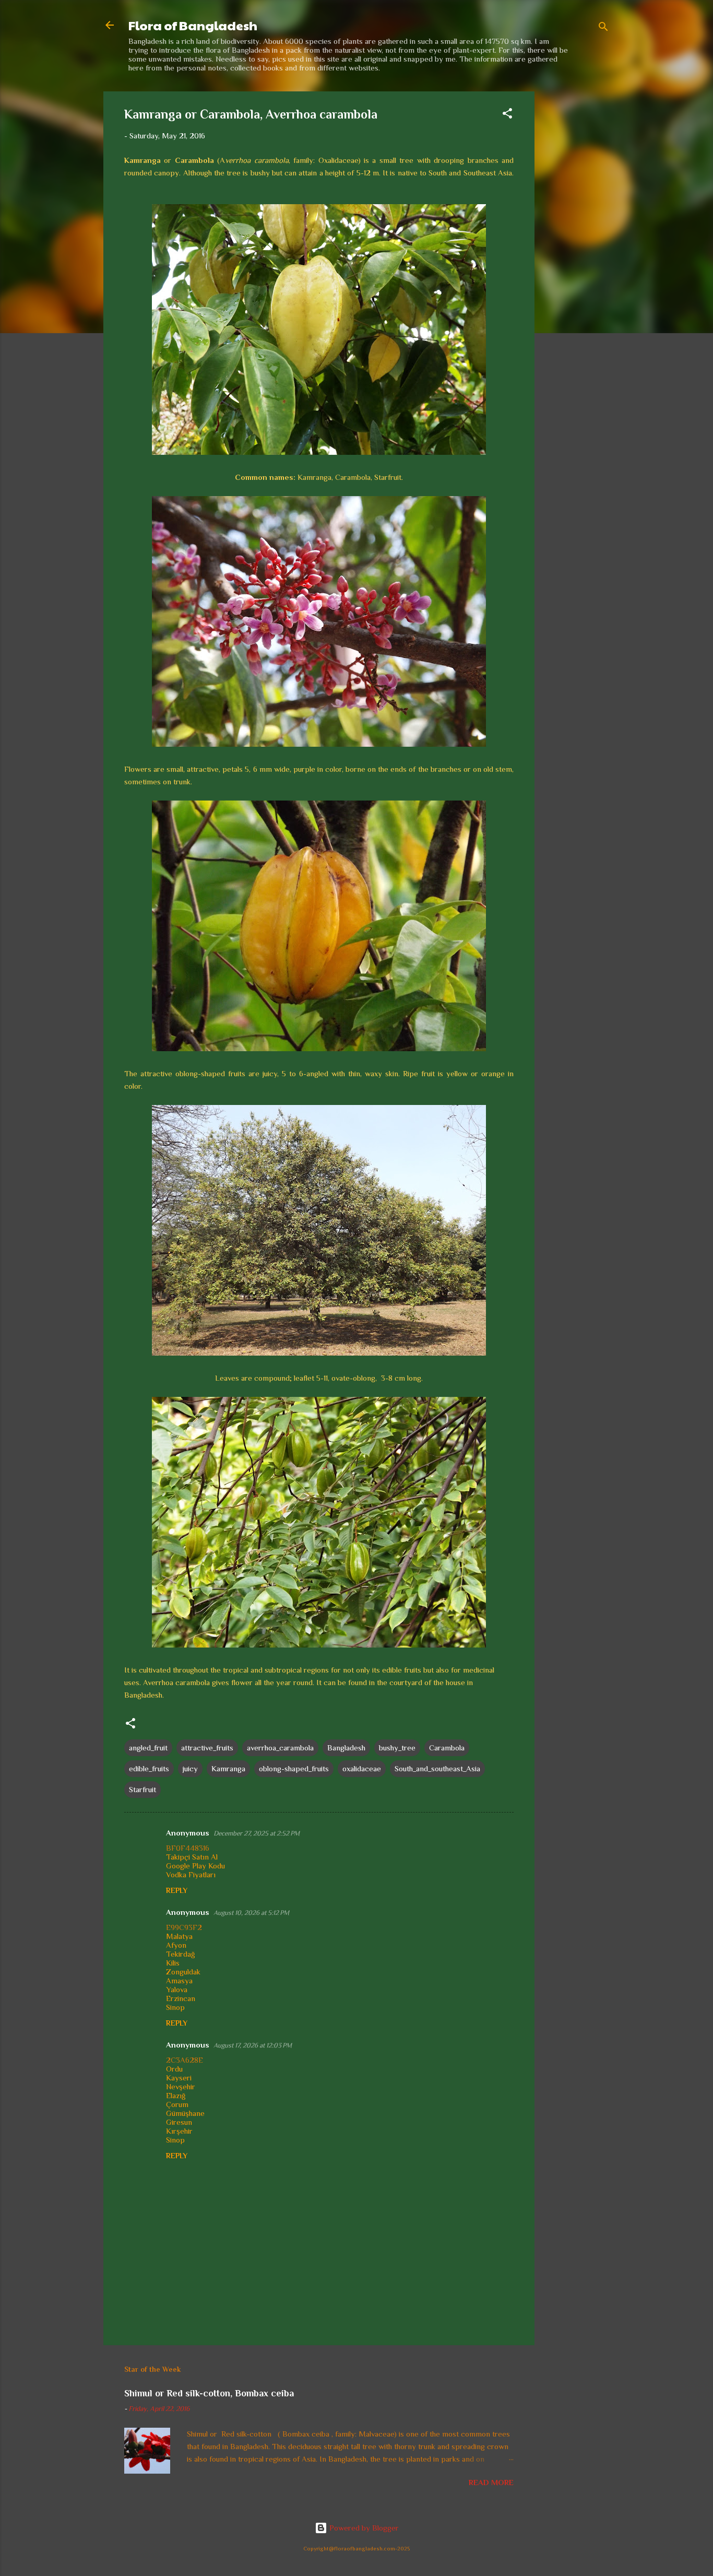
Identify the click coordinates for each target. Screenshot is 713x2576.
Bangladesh (346, 1748)
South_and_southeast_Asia (437, 1768)
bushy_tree (397, 1748)
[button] (507, 115)
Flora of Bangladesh (193, 25)
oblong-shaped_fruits (294, 1768)
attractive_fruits (207, 1748)
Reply (177, 1890)
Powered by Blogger (363, 2528)
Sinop (175, 2007)
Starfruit (142, 1789)
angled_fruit (148, 1748)
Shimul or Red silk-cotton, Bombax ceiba (209, 2393)
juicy (190, 1768)
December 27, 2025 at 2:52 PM (257, 1833)
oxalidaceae (362, 1768)
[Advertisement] (576, 248)
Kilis (173, 1963)
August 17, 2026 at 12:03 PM (253, 2045)
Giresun (179, 2122)
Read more (491, 2482)
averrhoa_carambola (280, 1748)
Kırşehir (179, 2131)
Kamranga (228, 1768)
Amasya (179, 1980)
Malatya (179, 1936)
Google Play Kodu (195, 1866)
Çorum (177, 2104)
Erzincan (181, 1998)
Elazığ (176, 2095)
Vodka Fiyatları (191, 1874)
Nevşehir (181, 2086)
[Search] (603, 28)
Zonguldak (183, 1972)
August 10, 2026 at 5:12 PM (251, 1913)
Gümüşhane (185, 2113)
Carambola (447, 1748)
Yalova (177, 1989)
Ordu (174, 2069)
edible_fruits (149, 1768)
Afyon (176, 1945)
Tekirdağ (180, 1954)
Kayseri (179, 2078)
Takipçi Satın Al (192, 1857)
